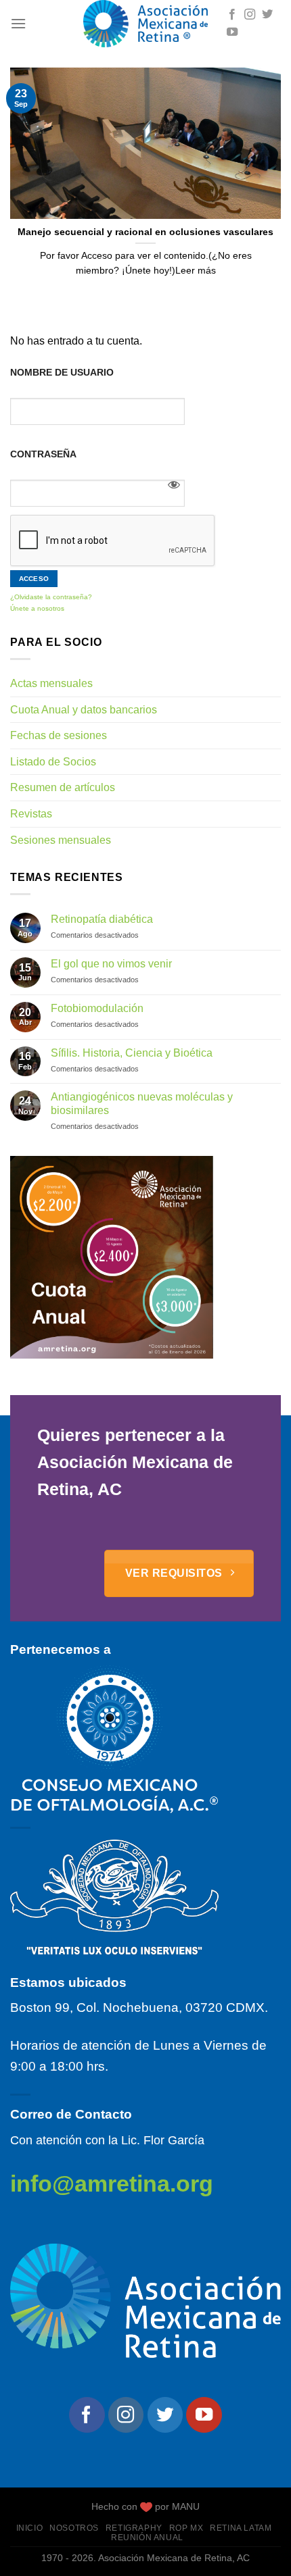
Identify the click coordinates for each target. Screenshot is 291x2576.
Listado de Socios (53, 762)
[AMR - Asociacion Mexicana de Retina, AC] (145, 24)
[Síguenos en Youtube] (232, 32)
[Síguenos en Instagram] (250, 15)
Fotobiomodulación (97, 1008)
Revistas (31, 814)
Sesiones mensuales (61, 840)
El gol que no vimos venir (111, 964)
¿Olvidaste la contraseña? (51, 597)
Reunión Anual (147, 2537)
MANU (186, 2506)
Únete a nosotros (37, 608)
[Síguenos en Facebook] (232, 15)
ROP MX (186, 2528)
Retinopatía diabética (102, 919)
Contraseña (43, 454)
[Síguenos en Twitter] (267, 15)
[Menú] (18, 23)
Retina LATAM (241, 2528)
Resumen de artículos (63, 787)
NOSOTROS (74, 2528)
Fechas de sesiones (59, 735)
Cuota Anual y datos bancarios (84, 710)
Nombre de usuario (62, 372)
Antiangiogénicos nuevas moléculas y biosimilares (142, 1103)
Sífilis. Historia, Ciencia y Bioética (132, 1053)
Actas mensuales (51, 683)
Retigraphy (134, 2528)
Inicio (30, 2528)
